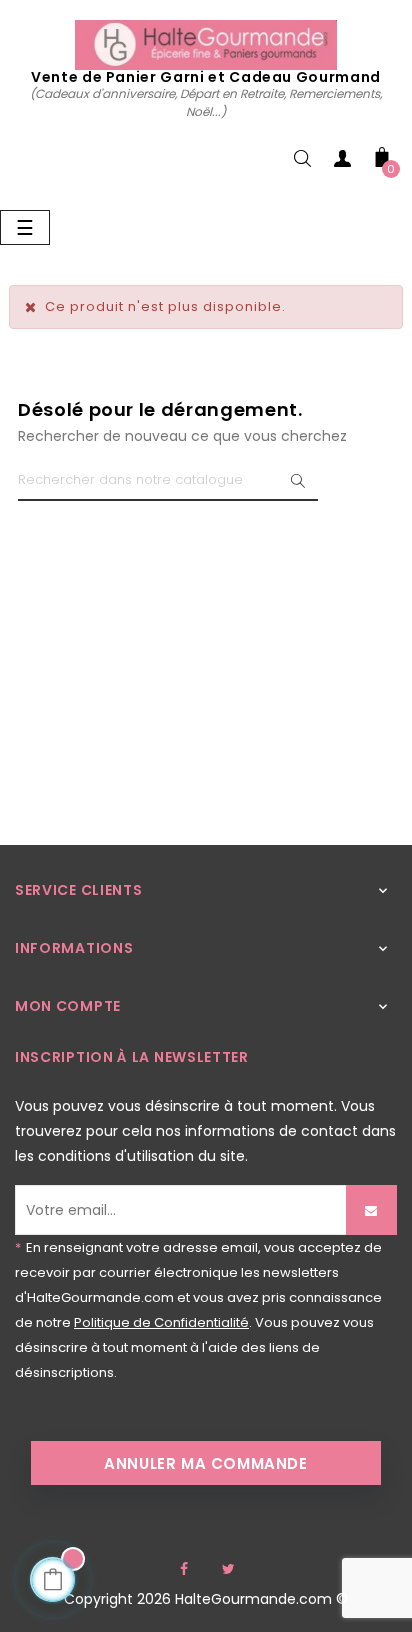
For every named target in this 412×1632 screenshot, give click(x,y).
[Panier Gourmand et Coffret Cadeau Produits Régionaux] (205, 44)
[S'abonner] (371, 1210)
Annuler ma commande (205, 1463)
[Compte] (342, 162)
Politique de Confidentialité (161, 1322)
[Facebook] (184, 1569)
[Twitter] (228, 1569)
